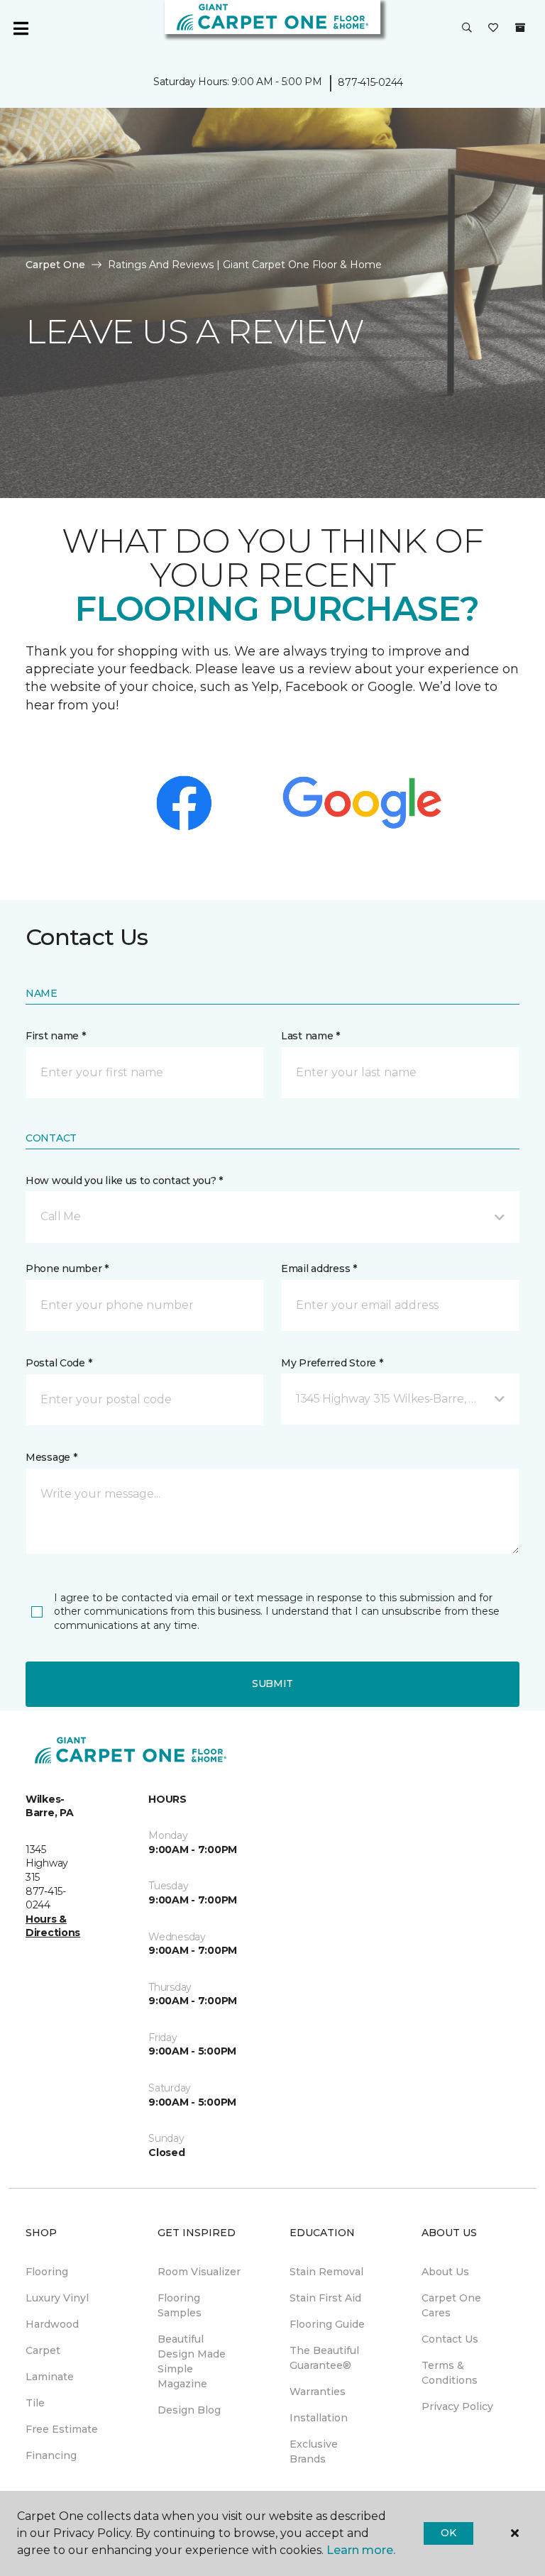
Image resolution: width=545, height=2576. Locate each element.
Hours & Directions (53, 1926)
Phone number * (67, 1268)
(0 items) (520, 28)
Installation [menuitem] (319, 2418)
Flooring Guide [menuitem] (327, 2324)
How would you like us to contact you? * (124, 1181)
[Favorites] (493, 28)
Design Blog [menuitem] (189, 2410)
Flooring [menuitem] (47, 2272)
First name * (56, 1036)
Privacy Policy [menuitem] (457, 2406)
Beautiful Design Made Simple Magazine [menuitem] (192, 2361)
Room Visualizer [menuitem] (199, 2272)
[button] (467, 28)
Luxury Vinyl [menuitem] (57, 2298)
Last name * (310, 1036)
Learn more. (361, 2550)
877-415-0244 (370, 82)
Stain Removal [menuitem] (326, 2272)
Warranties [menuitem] (318, 2392)
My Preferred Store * (332, 1363)
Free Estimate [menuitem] (62, 2429)
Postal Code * (59, 1363)
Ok (448, 2533)
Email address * (319, 1268)
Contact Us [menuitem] (450, 2339)
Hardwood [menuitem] (52, 2324)
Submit (272, 1684)
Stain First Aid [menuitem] (325, 2298)
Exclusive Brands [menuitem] (314, 2451)
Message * (51, 1457)
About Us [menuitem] (445, 2272)
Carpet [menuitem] (43, 2350)
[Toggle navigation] (21, 28)
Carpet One (55, 265)
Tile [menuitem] (35, 2403)
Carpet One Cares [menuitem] (451, 2305)
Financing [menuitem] (51, 2455)
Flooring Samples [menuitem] (180, 2305)
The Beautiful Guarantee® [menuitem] (324, 2358)
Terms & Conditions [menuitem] (450, 2373)
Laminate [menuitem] (50, 2377)
